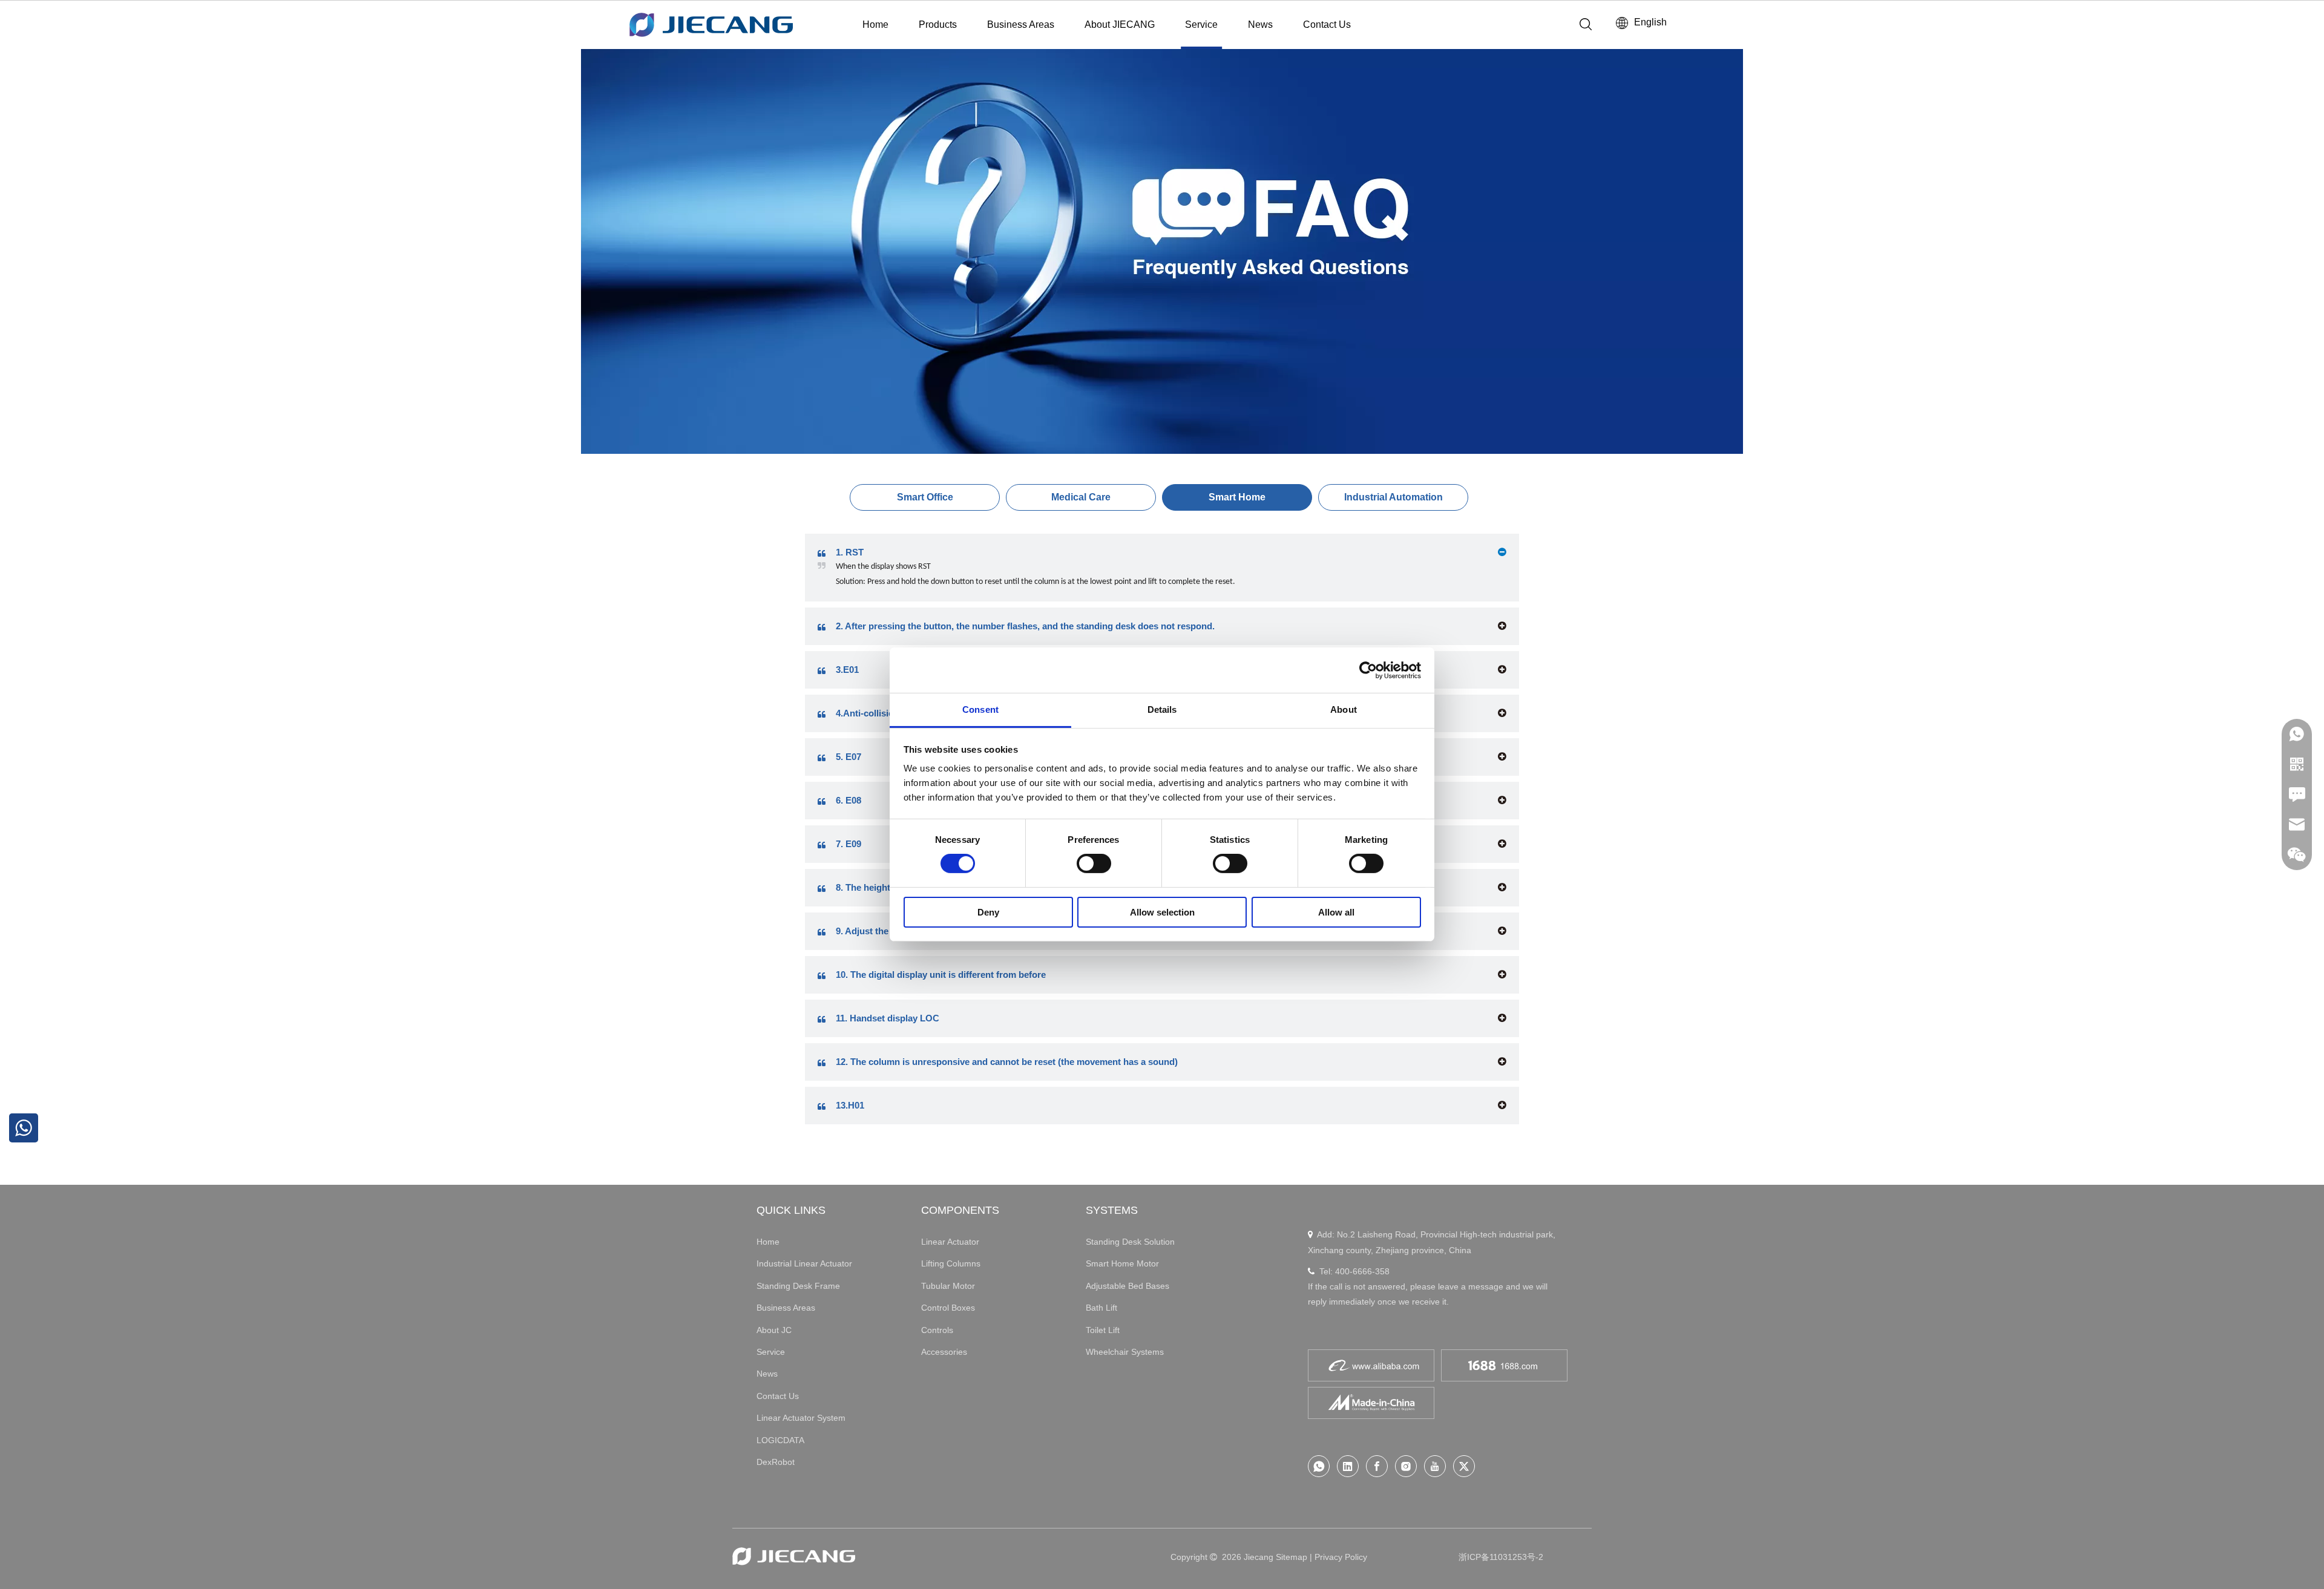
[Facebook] (1377, 1466)
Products (938, 25)
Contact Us (1327, 25)
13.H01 (850, 1105)
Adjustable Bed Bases (1128, 1286)
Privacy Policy (1341, 1557)
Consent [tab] (980, 709)
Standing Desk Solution (1130, 1242)
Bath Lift (1101, 1308)
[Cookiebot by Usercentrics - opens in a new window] (1368, 670)
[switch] (1094, 863)
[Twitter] (1464, 1466)
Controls (937, 1330)
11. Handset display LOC (888, 1018)
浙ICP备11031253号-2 (1501, 1557)
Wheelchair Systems (1125, 1352)
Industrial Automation (1393, 497)
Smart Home (1237, 497)
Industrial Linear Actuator (804, 1263)
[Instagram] (1406, 1466)
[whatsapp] (1319, 1466)
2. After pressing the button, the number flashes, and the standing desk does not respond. (1025, 626)
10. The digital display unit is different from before (941, 975)
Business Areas (1021, 25)
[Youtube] (1435, 1466)
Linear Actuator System (801, 1418)
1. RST (850, 552)
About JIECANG (1120, 25)
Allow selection (1162, 912)
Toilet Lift (1103, 1330)
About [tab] (1344, 709)
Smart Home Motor (1122, 1263)
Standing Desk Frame (798, 1286)
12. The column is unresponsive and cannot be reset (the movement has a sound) (1007, 1062)
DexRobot (776, 1462)
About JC (774, 1330)
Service (1201, 25)
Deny (988, 912)
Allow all (1336, 912)
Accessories (944, 1352)
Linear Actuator (950, 1242)
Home (875, 25)
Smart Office (925, 497)
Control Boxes (948, 1308)
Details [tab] (1162, 709)
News (1260, 25)
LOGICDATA (780, 1440)
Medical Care (1081, 497)
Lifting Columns (951, 1263)
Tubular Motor (948, 1286)
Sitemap (1292, 1557)
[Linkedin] (1348, 1466)
